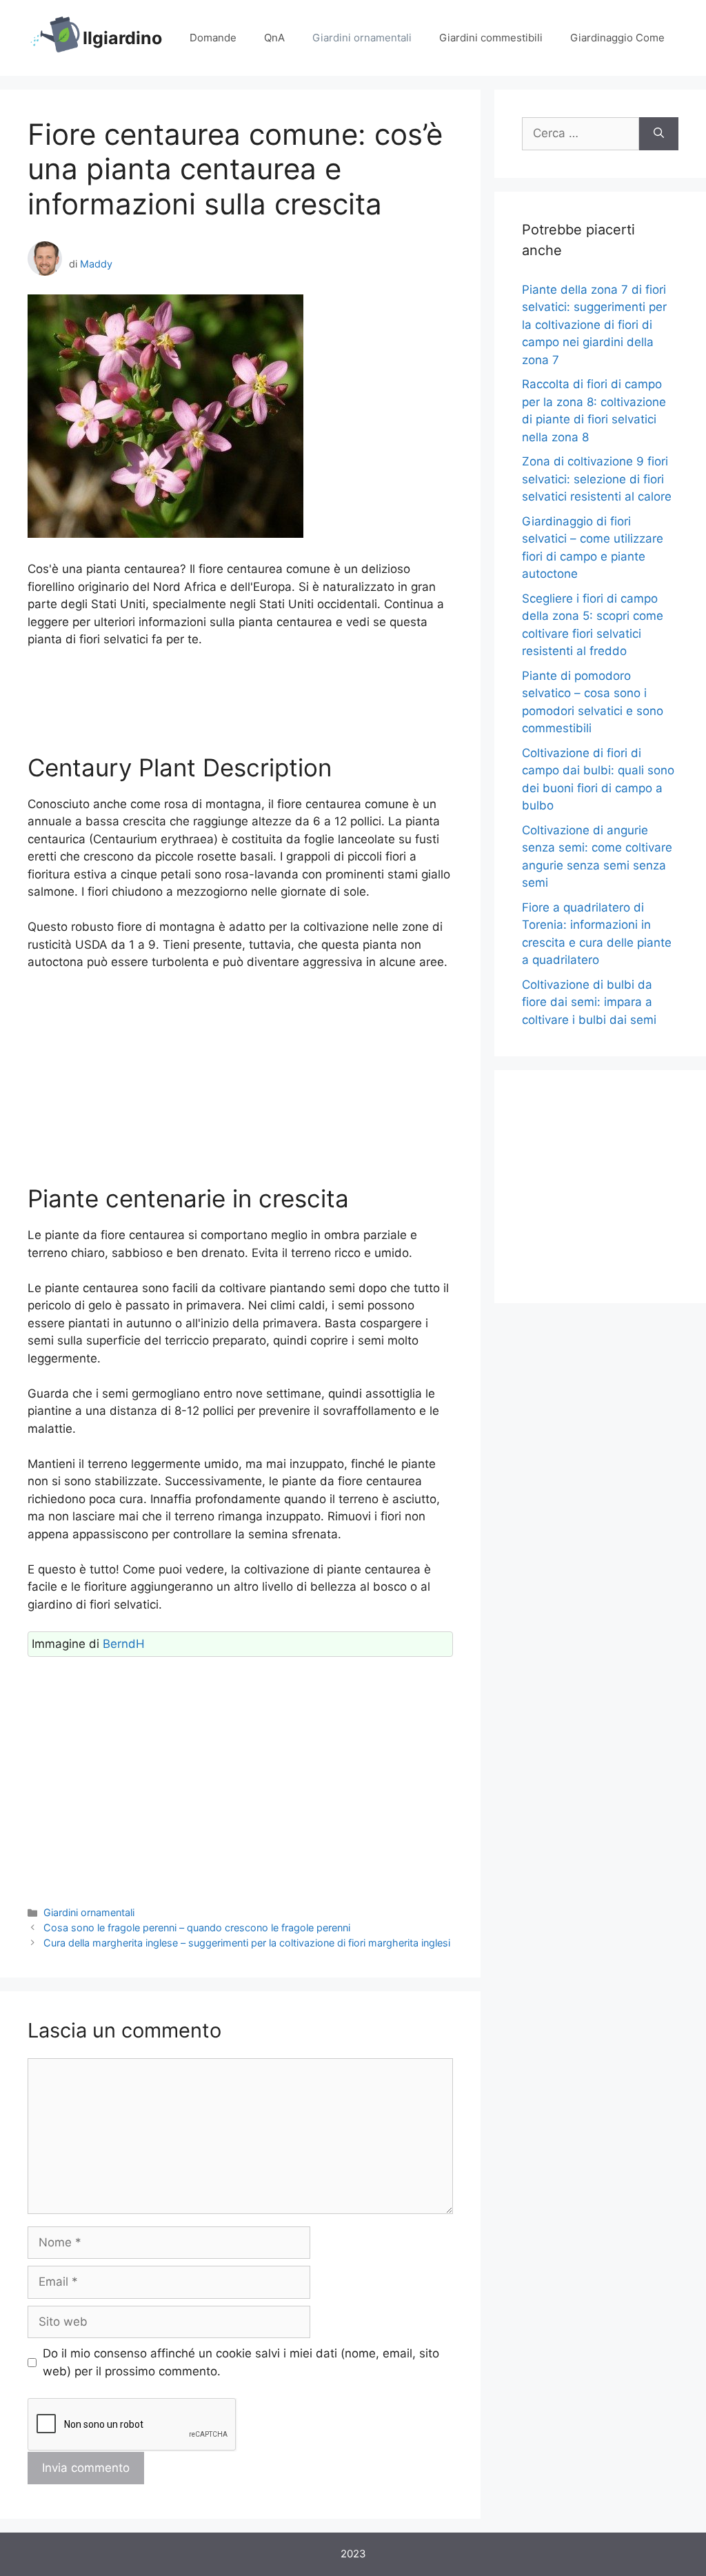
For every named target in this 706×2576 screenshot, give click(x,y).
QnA (274, 38)
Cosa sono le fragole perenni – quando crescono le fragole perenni (197, 1928)
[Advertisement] (240, 701)
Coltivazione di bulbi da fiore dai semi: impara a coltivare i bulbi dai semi (589, 1002)
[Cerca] (659, 134)
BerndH (124, 1644)
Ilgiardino (122, 38)
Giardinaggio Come (617, 38)
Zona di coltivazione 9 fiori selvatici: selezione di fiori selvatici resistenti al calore (597, 479)
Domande (213, 38)
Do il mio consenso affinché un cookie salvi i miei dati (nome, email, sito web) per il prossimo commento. (241, 2362)
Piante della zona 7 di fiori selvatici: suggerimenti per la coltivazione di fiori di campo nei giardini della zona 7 (594, 325)
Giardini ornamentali (362, 38)
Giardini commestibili (491, 38)
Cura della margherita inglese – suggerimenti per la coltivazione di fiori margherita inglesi (247, 1943)
